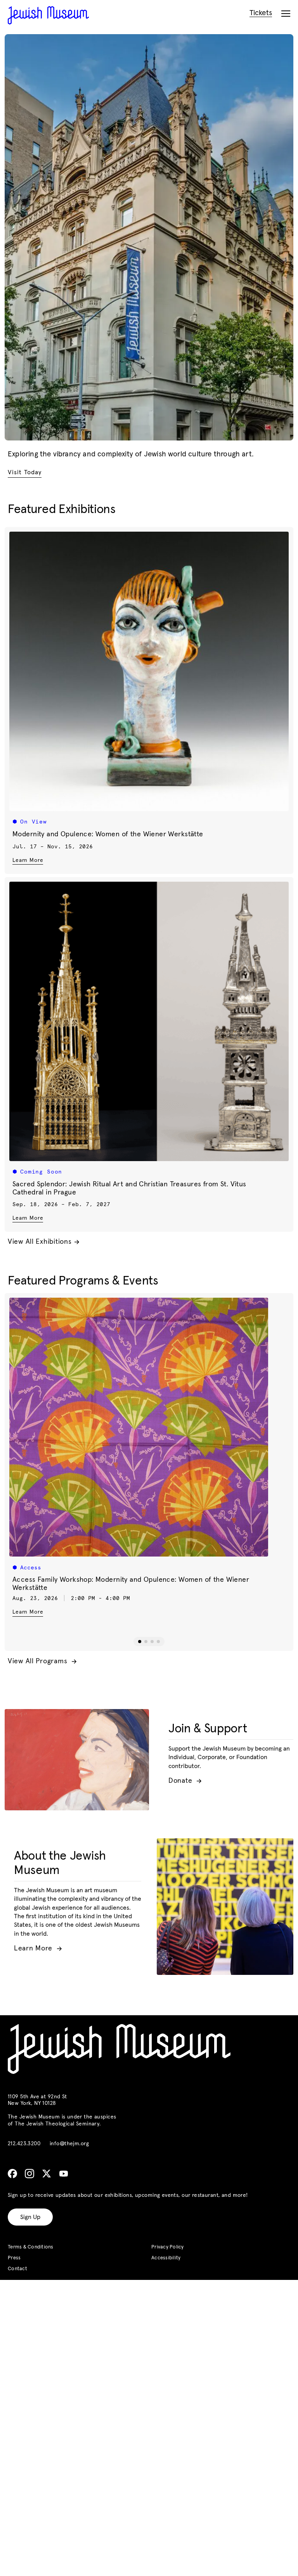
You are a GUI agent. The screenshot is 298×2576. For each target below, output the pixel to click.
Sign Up (30, 2217)
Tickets (261, 13)
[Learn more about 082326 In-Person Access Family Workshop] (149, 1427)
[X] (47, 2174)
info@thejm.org (69, 2144)
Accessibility (166, 2258)
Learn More (28, 860)
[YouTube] (64, 2174)
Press (14, 2258)
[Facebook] (12, 2174)
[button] (140, 1642)
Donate (185, 1781)
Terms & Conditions (31, 2247)
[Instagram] (29, 2174)
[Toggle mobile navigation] (286, 14)
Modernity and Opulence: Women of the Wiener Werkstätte (108, 834)
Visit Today (25, 472)
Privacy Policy (168, 2247)
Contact (17, 2269)
